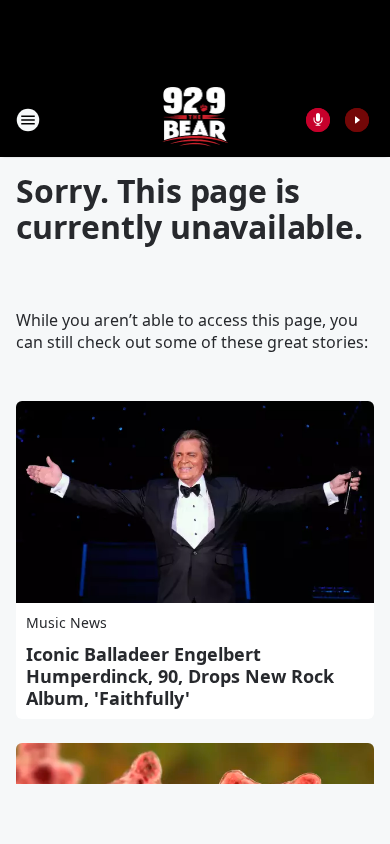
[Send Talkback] (318, 120)
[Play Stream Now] (357, 120)
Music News (66, 622)
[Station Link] (195, 119)
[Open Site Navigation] (28, 120)
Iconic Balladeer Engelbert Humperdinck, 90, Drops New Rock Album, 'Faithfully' (180, 676)
